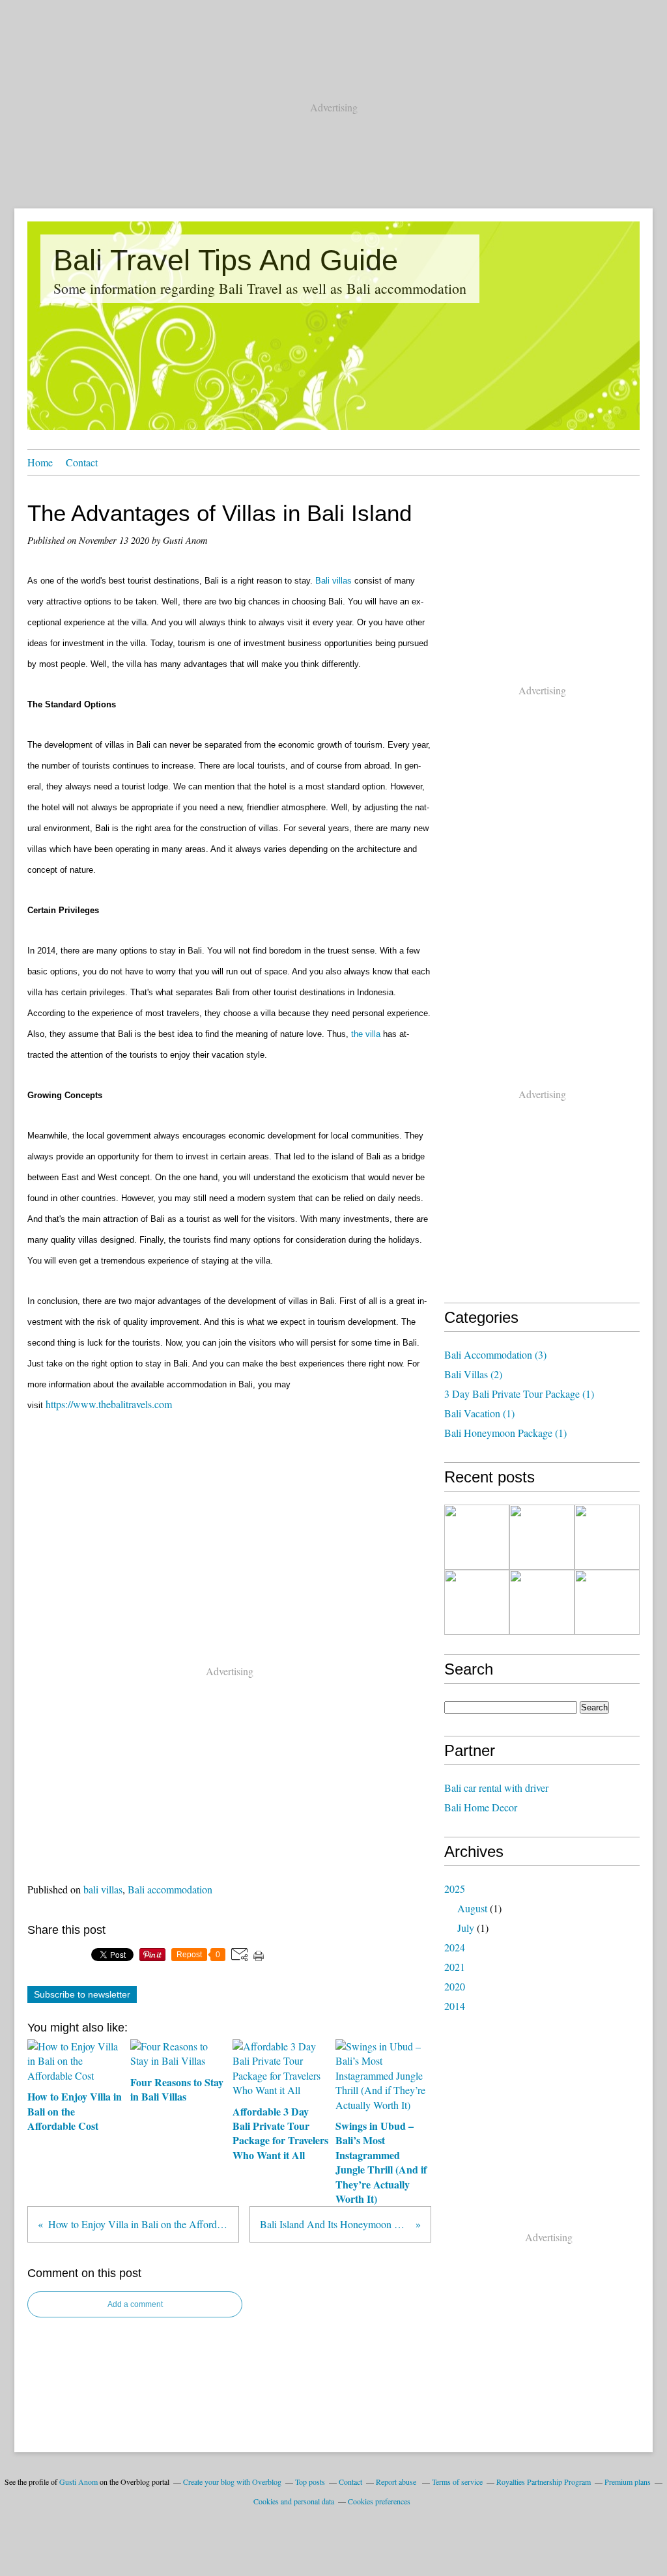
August (472, 1908)
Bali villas (333, 581)
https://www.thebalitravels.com (109, 1404)
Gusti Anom (78, 2482)
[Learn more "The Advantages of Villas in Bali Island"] (542, 1602)
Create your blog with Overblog (232, 2482)
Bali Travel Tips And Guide (226, 260)
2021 (455, 1967)
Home (40, 462)
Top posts (310, 2482)
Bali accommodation (170, 1889)
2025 (455, 1889)
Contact (82, 462)
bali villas (103, 1889)
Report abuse (397, 2482)
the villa (366, 1034)
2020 (455, 1986)
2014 (455, 2006)
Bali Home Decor (481, 1807)
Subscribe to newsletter (82, 1994)
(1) (519, 1394)
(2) (473, 1374)
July (466, 1928)
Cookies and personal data (294, 2501)
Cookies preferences (379, 2501)
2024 (455, 1947)
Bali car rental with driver (496, 1788)
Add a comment (135, 2304)
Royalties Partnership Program (544, 2482)
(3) (495, 1354)
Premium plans (628, 2482)
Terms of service (457, 2482)
